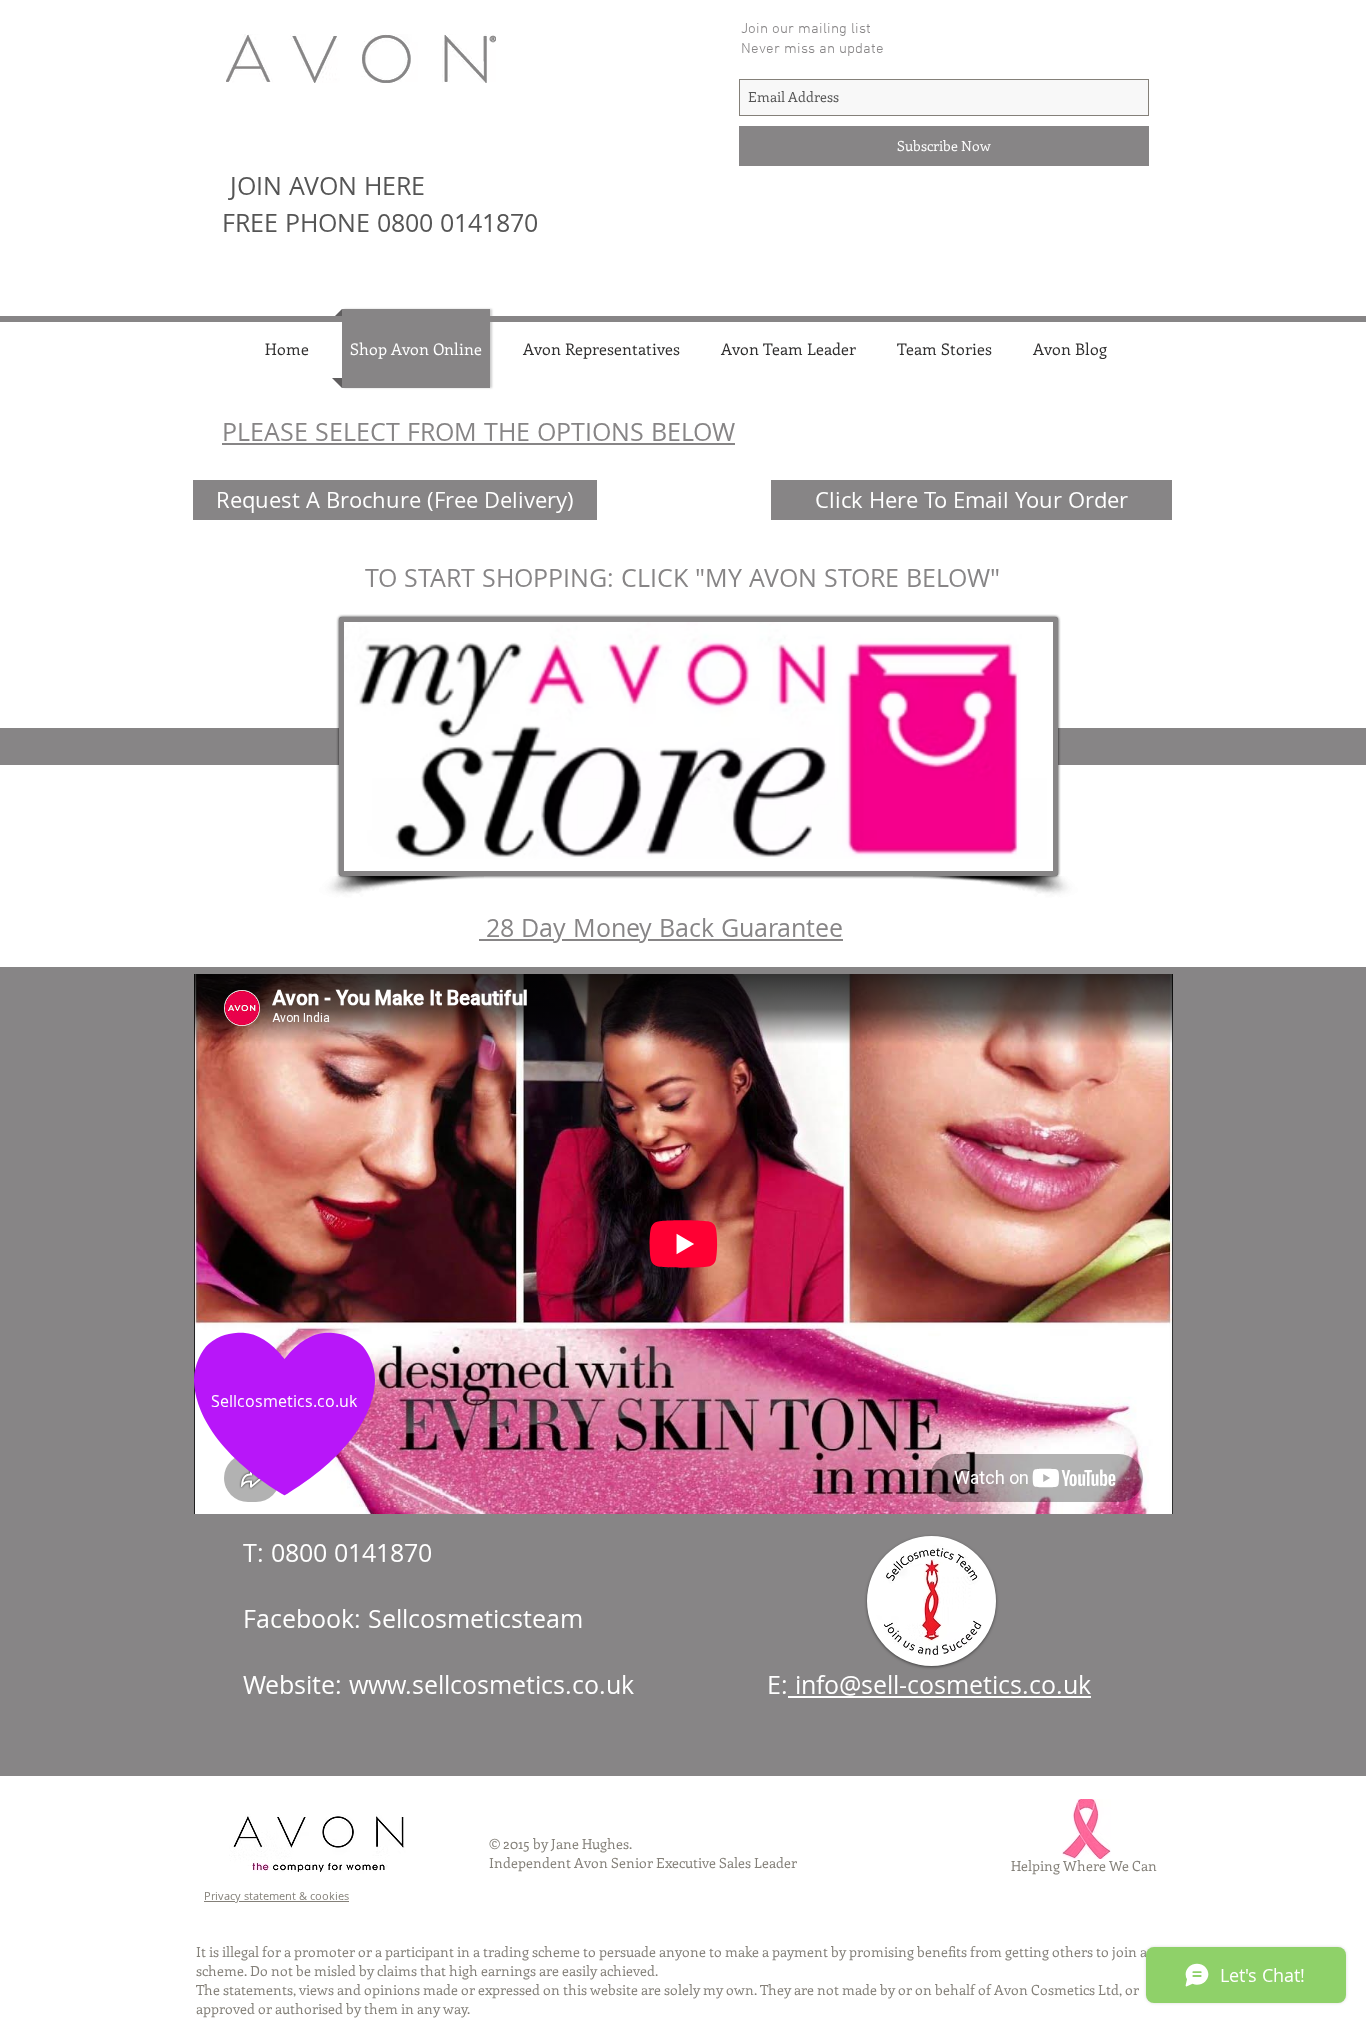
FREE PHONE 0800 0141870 (380, 222)
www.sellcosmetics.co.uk (491, 1684)
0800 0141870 (351, 1552)
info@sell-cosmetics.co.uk (939, 1684)
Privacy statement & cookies (276, 1895)
